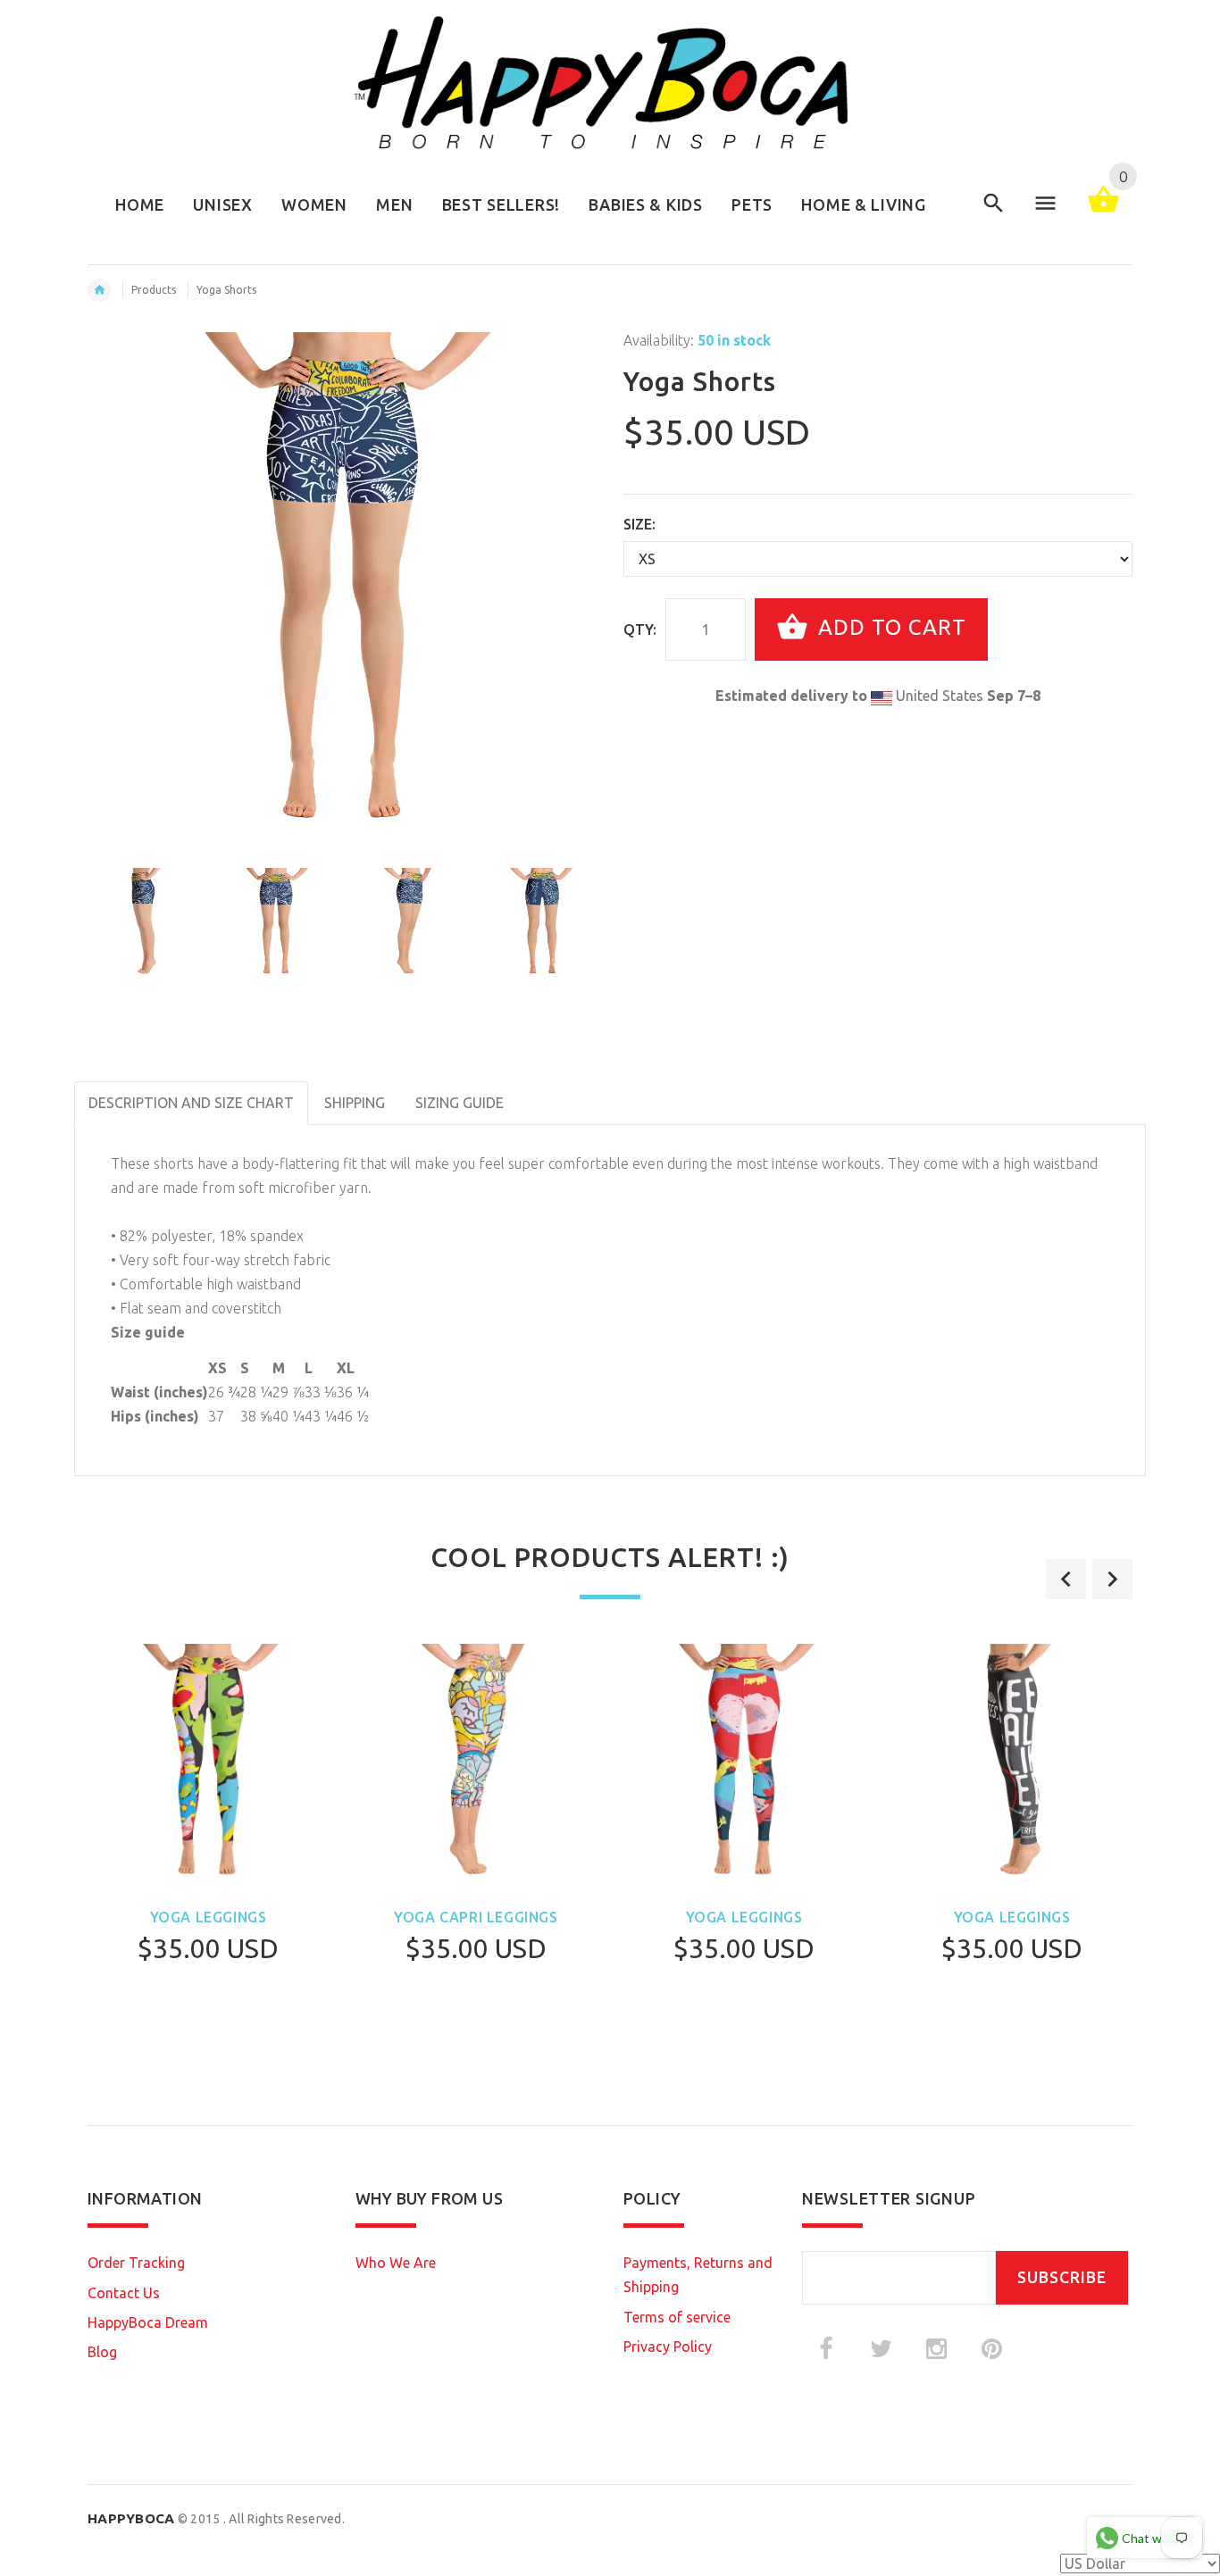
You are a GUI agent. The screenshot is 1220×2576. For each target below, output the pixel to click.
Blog (102, 2352)
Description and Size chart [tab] (191, 1103)
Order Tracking (136, 2263)
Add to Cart (889, 627)
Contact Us (124, 2293)
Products (154, 290)
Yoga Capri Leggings (476, 1917)
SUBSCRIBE (1062, 2277)
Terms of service (677, 2317)
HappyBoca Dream (148, 2322)
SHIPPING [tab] (355, 1103)
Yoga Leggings (209, 1917)
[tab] (534, 1091)
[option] (143, 923)
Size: (639, 524)
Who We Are (396, 2263)
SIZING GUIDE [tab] (460, 1103)
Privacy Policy (668, 2347)
